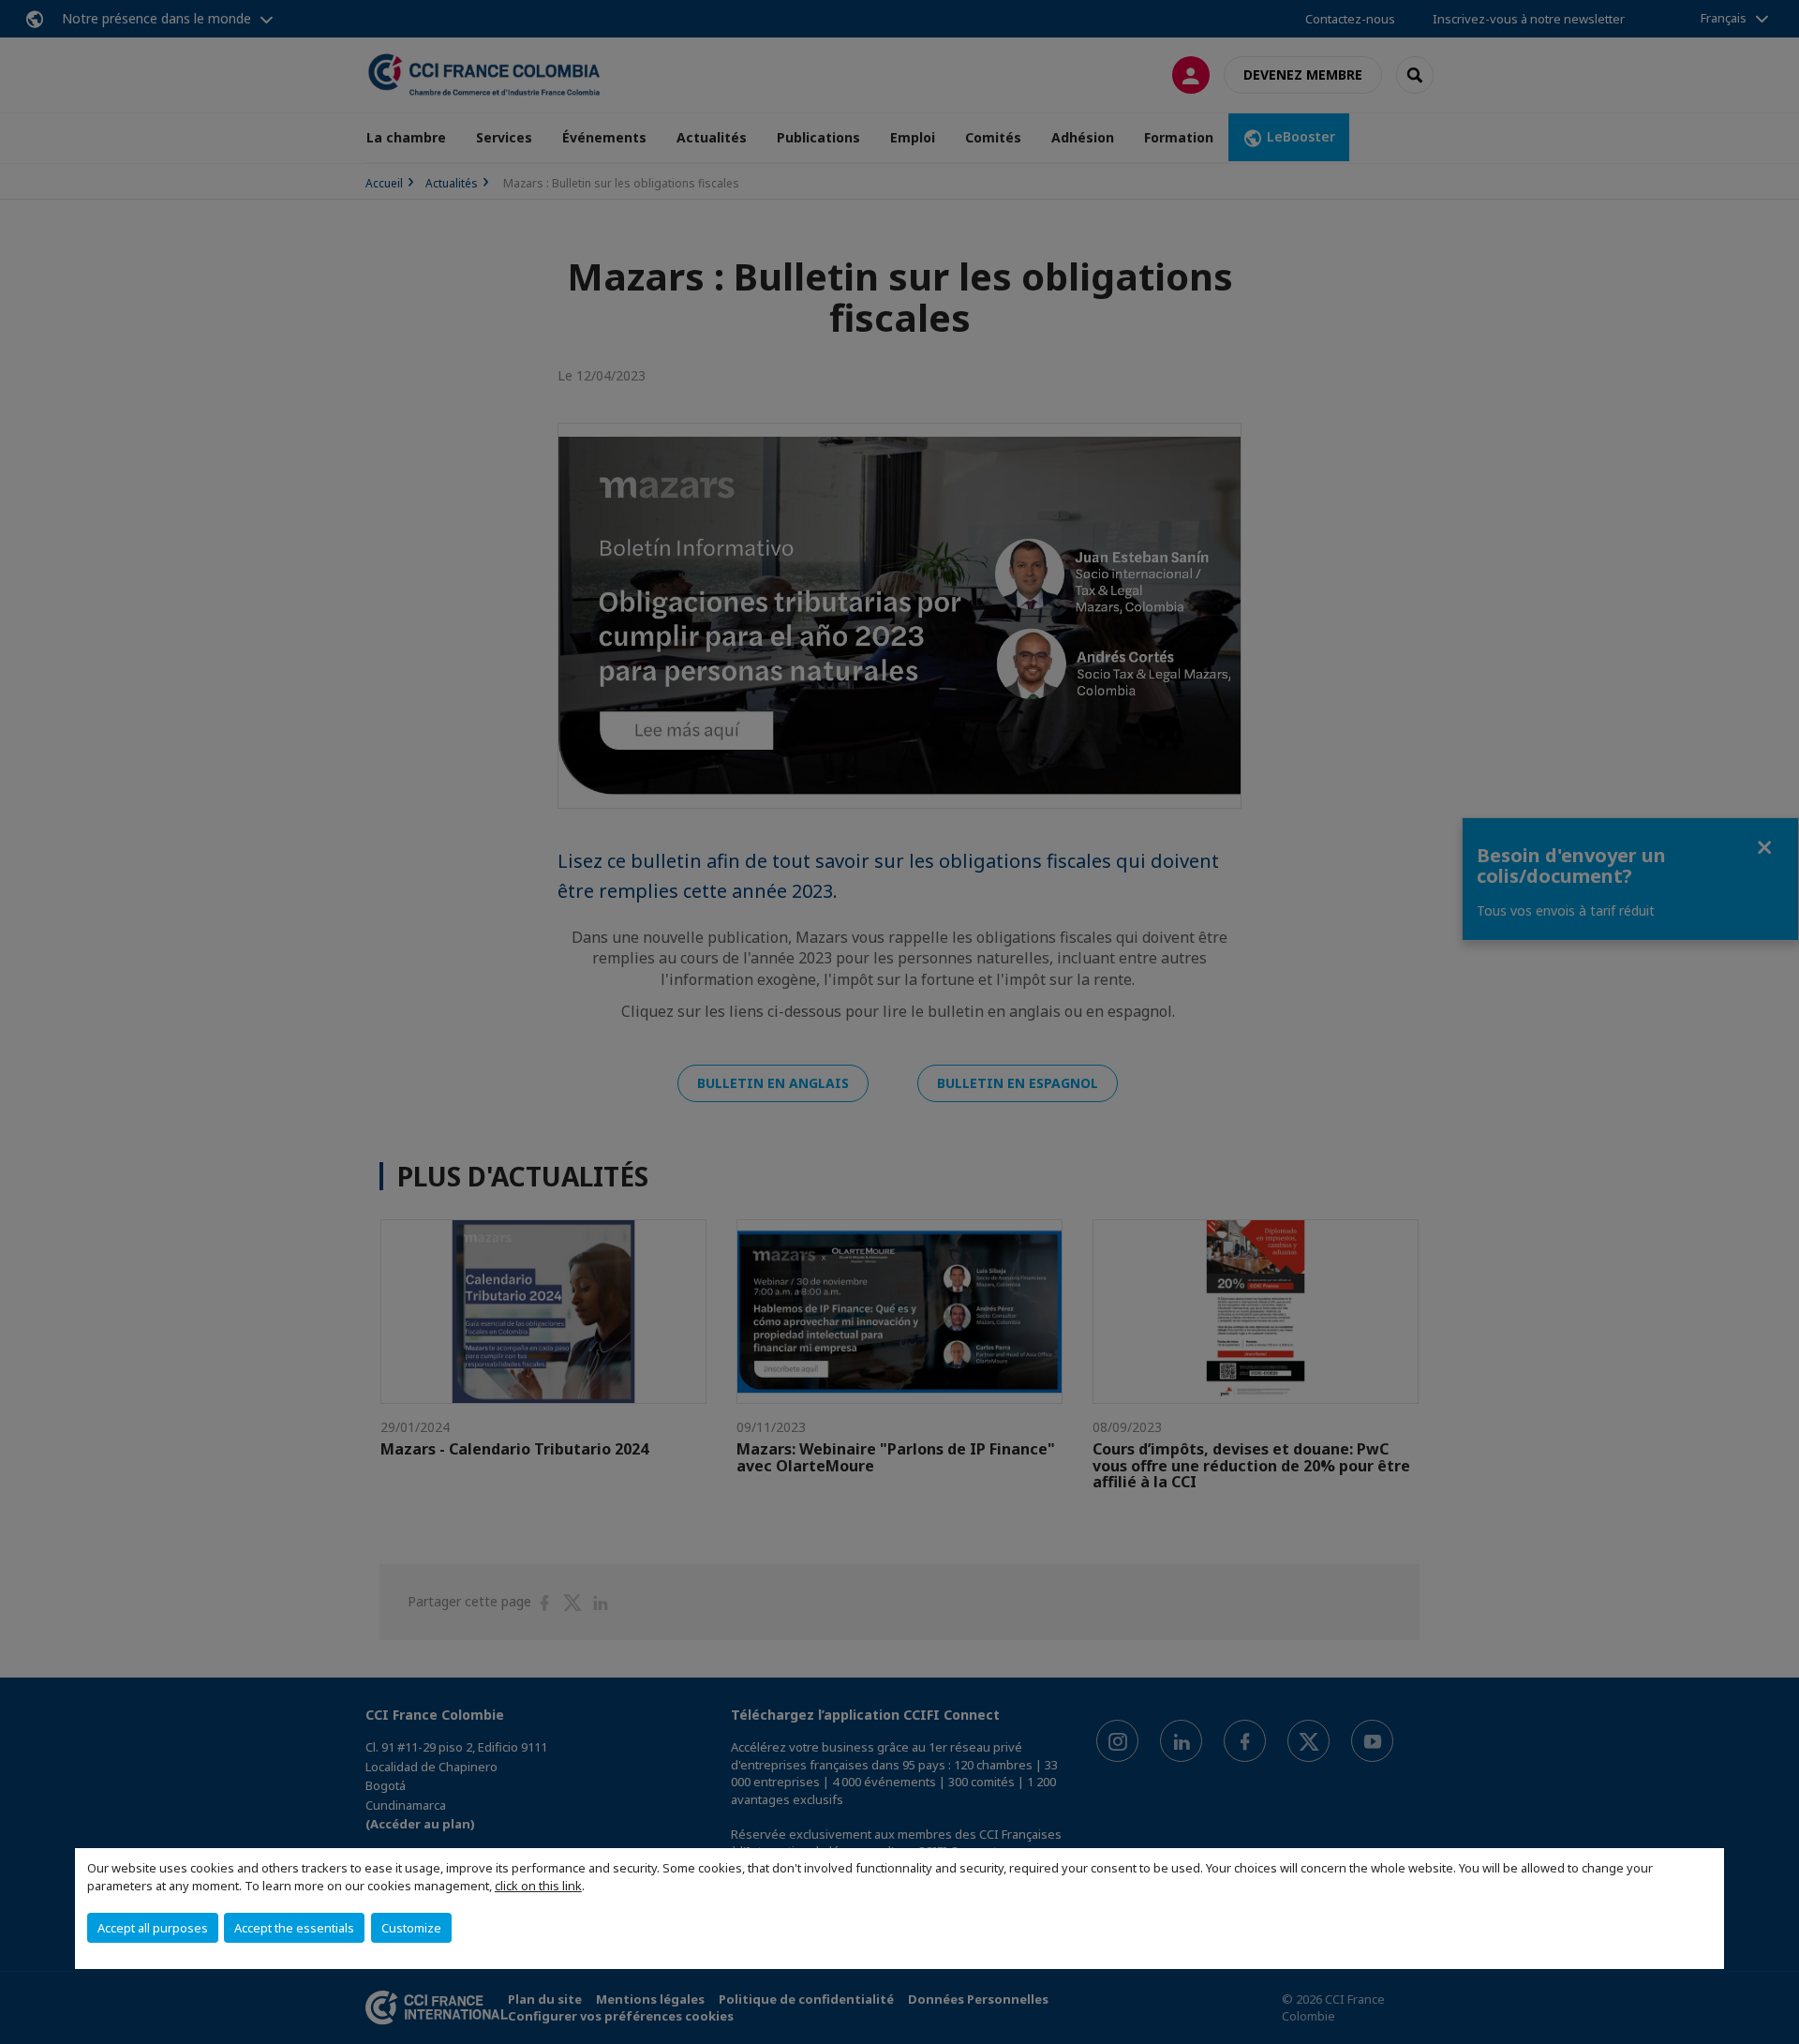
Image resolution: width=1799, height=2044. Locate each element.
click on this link (538, 1886)
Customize (411, 1928)
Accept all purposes (153, 1928)
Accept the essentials (294, 1928)
